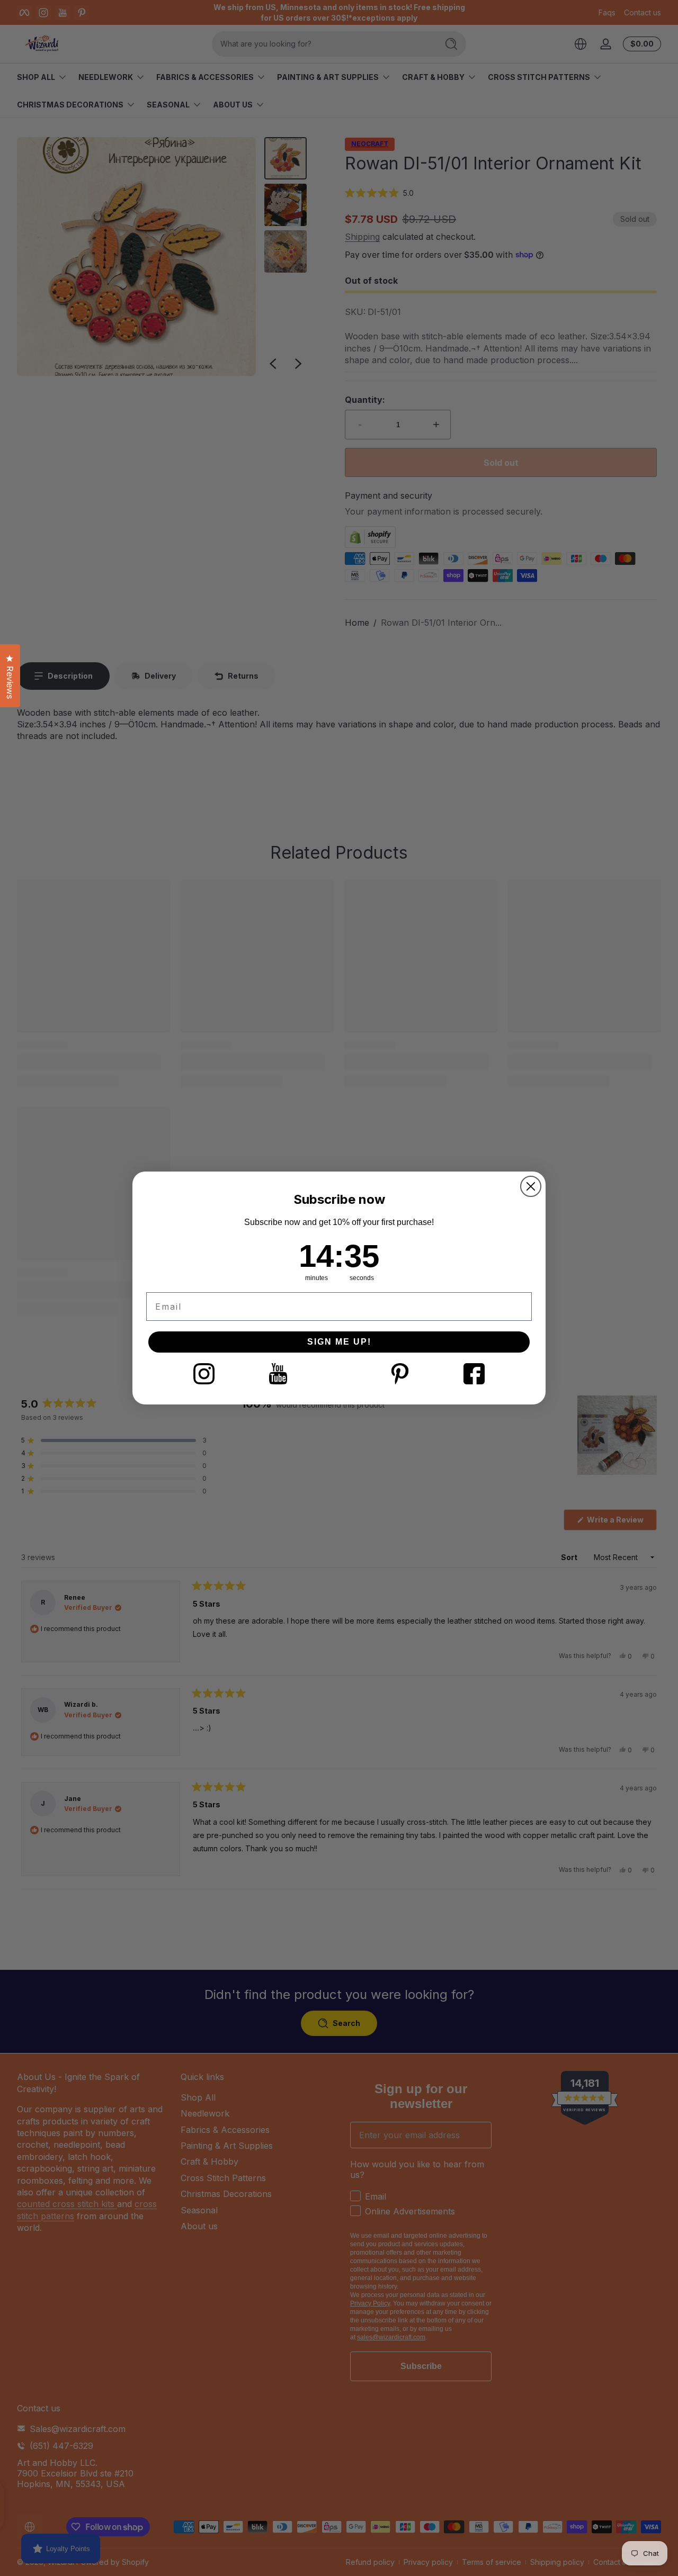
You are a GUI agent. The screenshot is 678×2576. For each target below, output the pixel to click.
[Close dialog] (531, 1186)
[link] (204, 1374)
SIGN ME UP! (339, 1342)
